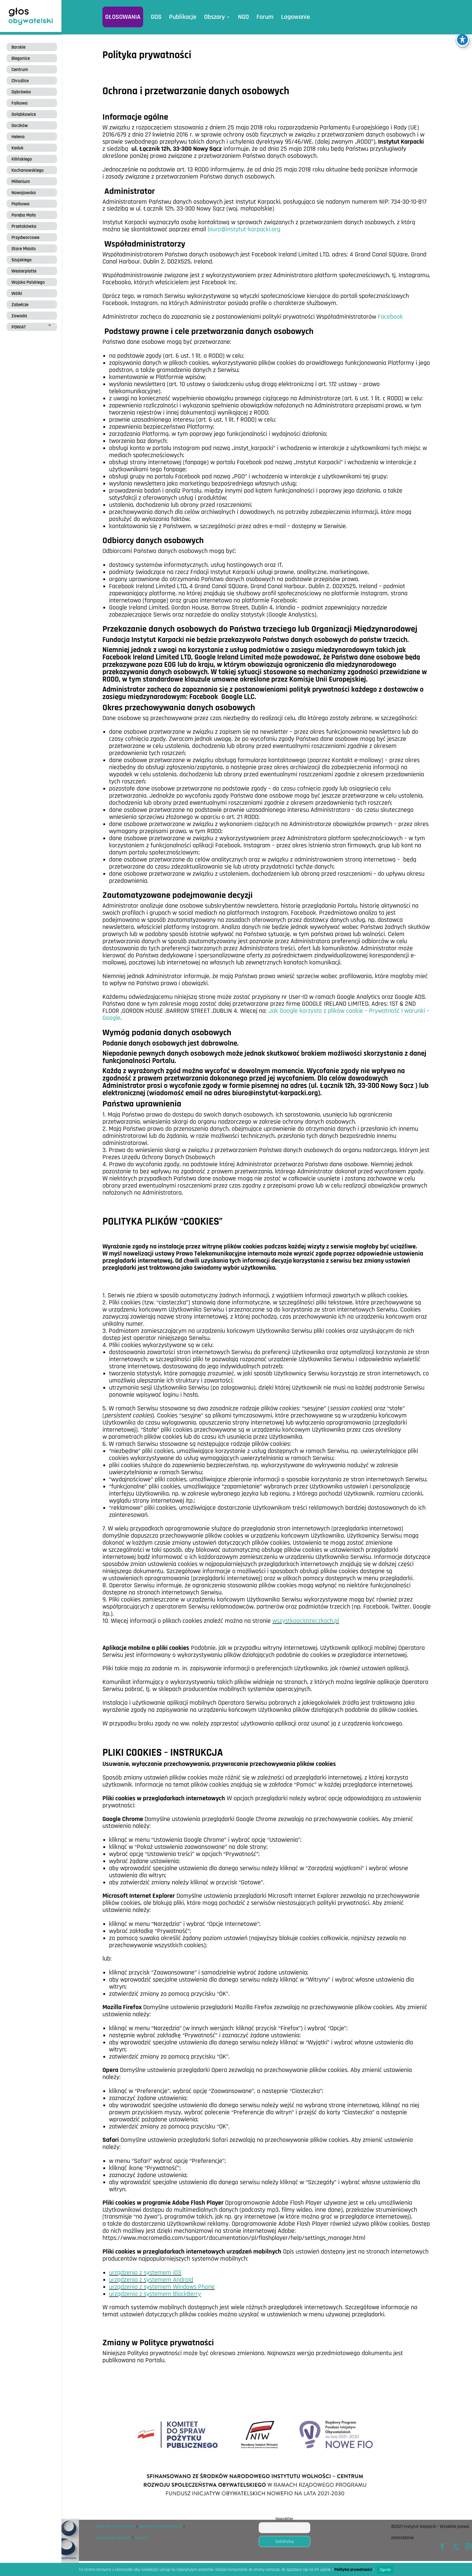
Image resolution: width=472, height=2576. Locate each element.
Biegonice (21, 58)
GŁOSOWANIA (123, 17)
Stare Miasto (24, 249)
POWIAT (19, 327)
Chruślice (20, 81)
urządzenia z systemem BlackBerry (155, 2294)
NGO (243, 17)
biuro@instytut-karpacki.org (244, 229)
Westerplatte (24, 271)
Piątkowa (20, 204)
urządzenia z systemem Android (151, 2280)
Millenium (21, 182)
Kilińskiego (22, 159)
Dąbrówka (21, 92)
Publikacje (183, 17)
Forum (265, 17)
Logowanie (296, 17)
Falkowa (20, 103)
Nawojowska (24, 193)
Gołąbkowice (24, 114)
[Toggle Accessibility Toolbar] (462, 40)
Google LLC (238, 697)
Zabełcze (20, 305)
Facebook (390, 317)
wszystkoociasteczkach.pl (306, 1621)
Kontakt (142, 2538)
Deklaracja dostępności (161, 2527)
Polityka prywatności (116, 2527)
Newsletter (284, 2519)
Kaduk (17, 148)
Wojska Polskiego (28, 282)
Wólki (17, 294)
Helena (18, 137)
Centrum (20, 70)
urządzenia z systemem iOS (145, 2273)
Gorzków (20, 126)
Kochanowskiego (28, 170)
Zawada (19, 316)
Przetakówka (24, 226)
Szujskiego (22, 260)
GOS (156, 17)
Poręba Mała (24, 215)
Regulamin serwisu (113, 2538)
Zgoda (385, 2569)
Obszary (214, 17)
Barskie (18, 47)
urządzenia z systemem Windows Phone (162, 2287)
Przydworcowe (25, 238)
